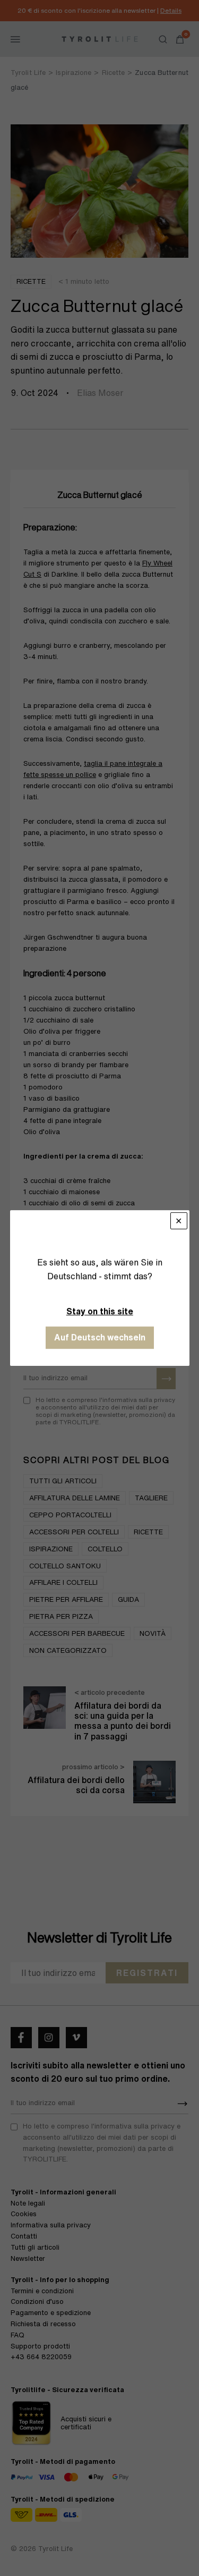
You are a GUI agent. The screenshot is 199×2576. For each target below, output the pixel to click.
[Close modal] (178, 1221)
